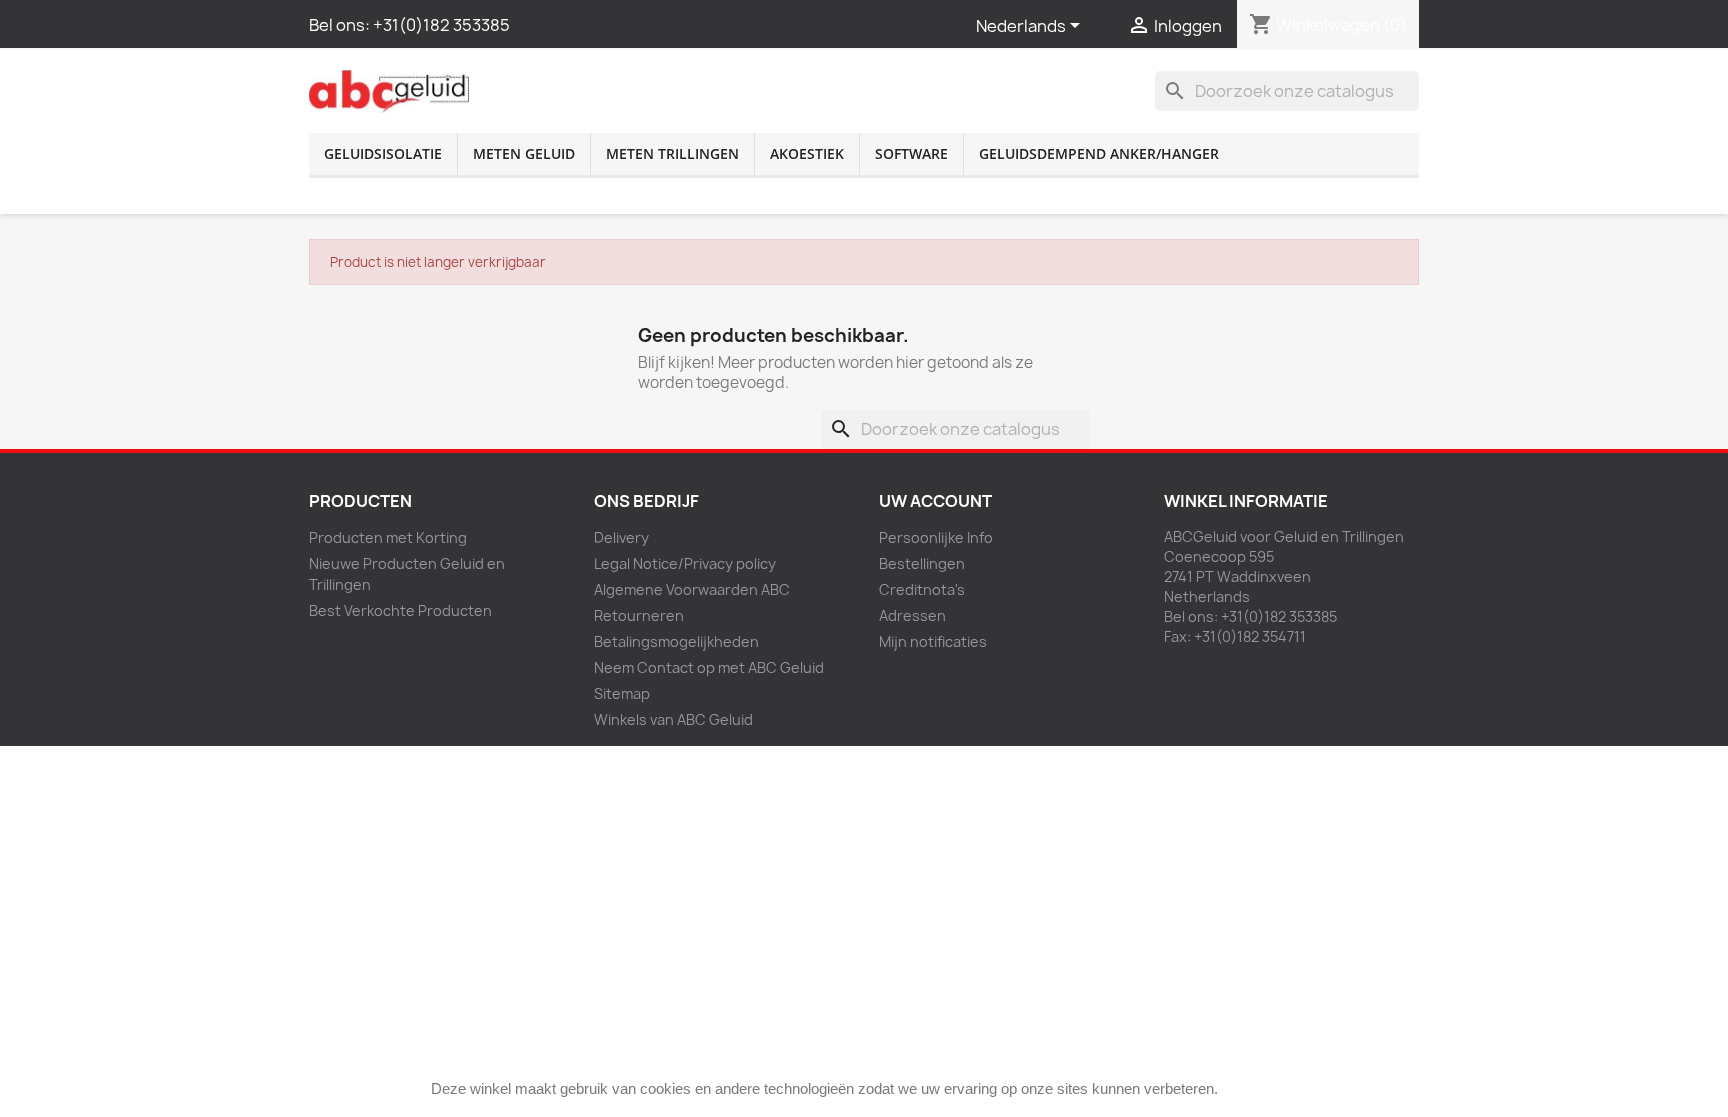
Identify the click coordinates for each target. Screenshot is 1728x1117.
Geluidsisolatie (383, 153)
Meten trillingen (672, 153)
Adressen (912, 615)
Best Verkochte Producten (400, 610)
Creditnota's (922, 589)
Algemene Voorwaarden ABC (692, 589)
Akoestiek (807, 153)
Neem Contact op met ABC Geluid (709, 667)
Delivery (621, 537)
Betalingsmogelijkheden (676, 641)
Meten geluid (524, 153)
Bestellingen (922, 563)
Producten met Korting (388, 537)
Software (911, 153)
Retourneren (639, 615)
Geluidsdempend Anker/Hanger (1099, 153)
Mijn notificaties (933, 641)
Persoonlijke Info (936, 537)
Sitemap (622, 693)
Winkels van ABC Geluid (673, 719)
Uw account (935, 501)
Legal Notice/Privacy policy (685, 563)
